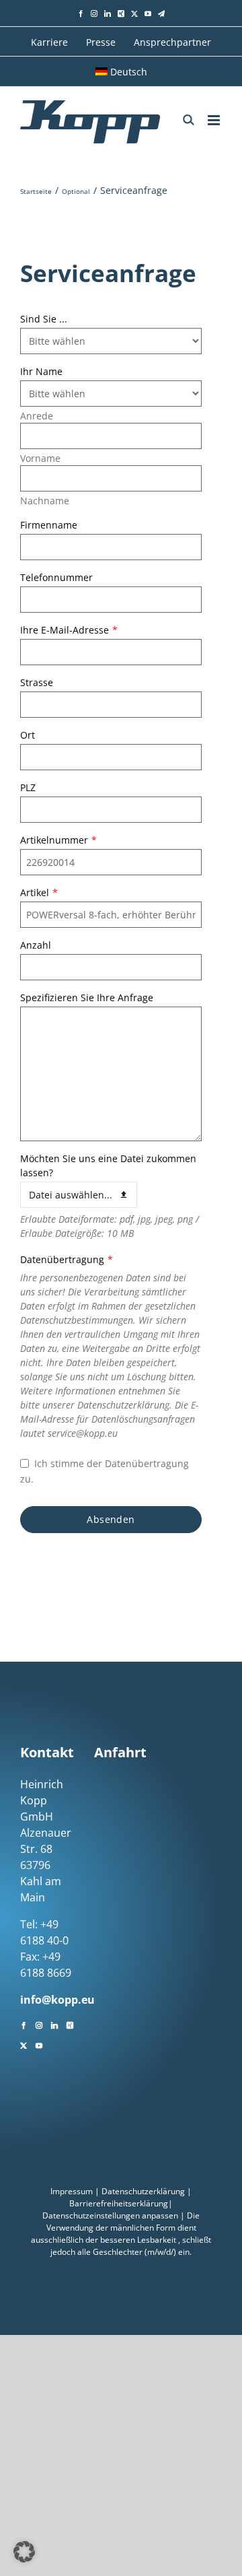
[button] (24, 2552)
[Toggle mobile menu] (215, 120)
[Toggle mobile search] (189, 120)
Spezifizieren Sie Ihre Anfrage (87, 997)
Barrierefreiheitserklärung (119, 2203)
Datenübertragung (67, 1259)
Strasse (37, 682)
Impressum (72, 2191)
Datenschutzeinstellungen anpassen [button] (110, 2215)
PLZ (28, 787)
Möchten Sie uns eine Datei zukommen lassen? (108, 1165)
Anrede (37, 416)
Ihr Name (41, 371)
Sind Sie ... (44, 319)
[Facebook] (24, 2024)
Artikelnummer (58, 840)
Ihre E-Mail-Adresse (69, 630)
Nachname (45, 501)
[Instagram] (39, 2024)
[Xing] (70, 2024)
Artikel (39, 892)
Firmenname (49, 525)
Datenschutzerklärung (143, 2191)
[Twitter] (24, 2044)
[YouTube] (39, 2044)
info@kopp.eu (57, 2000)
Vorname (40, 458)
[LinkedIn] (54, 2024)
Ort (28, 735)
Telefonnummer (56, 577)
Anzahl (36, 945)
